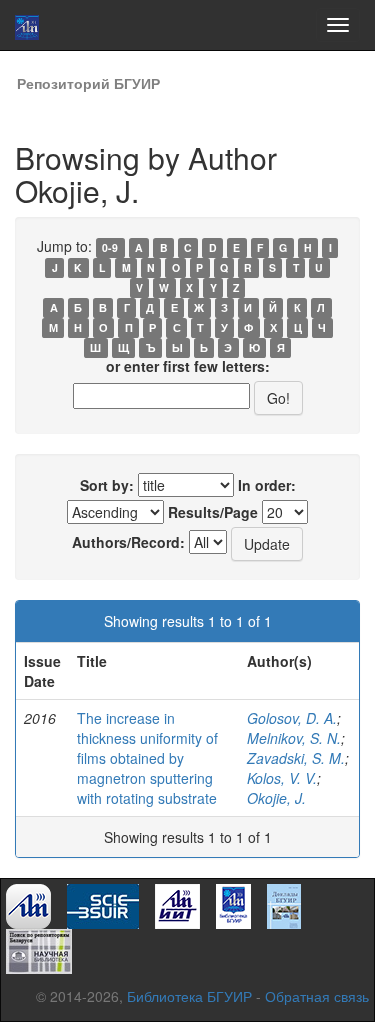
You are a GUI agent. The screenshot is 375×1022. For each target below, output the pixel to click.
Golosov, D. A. (292, 718)
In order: (267, 485)
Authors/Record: (128, 542)
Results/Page (213, 512)
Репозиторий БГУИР (88, 83)
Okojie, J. (276, 798)
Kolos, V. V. (282, 778)
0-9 (110, 247)
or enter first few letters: (188, 366)
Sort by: (107, 485)
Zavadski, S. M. (296, 758)
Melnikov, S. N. (294, 738)
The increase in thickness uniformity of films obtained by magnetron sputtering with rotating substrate (147, 758)
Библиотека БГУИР (189, 996)
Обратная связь (317, 996)
